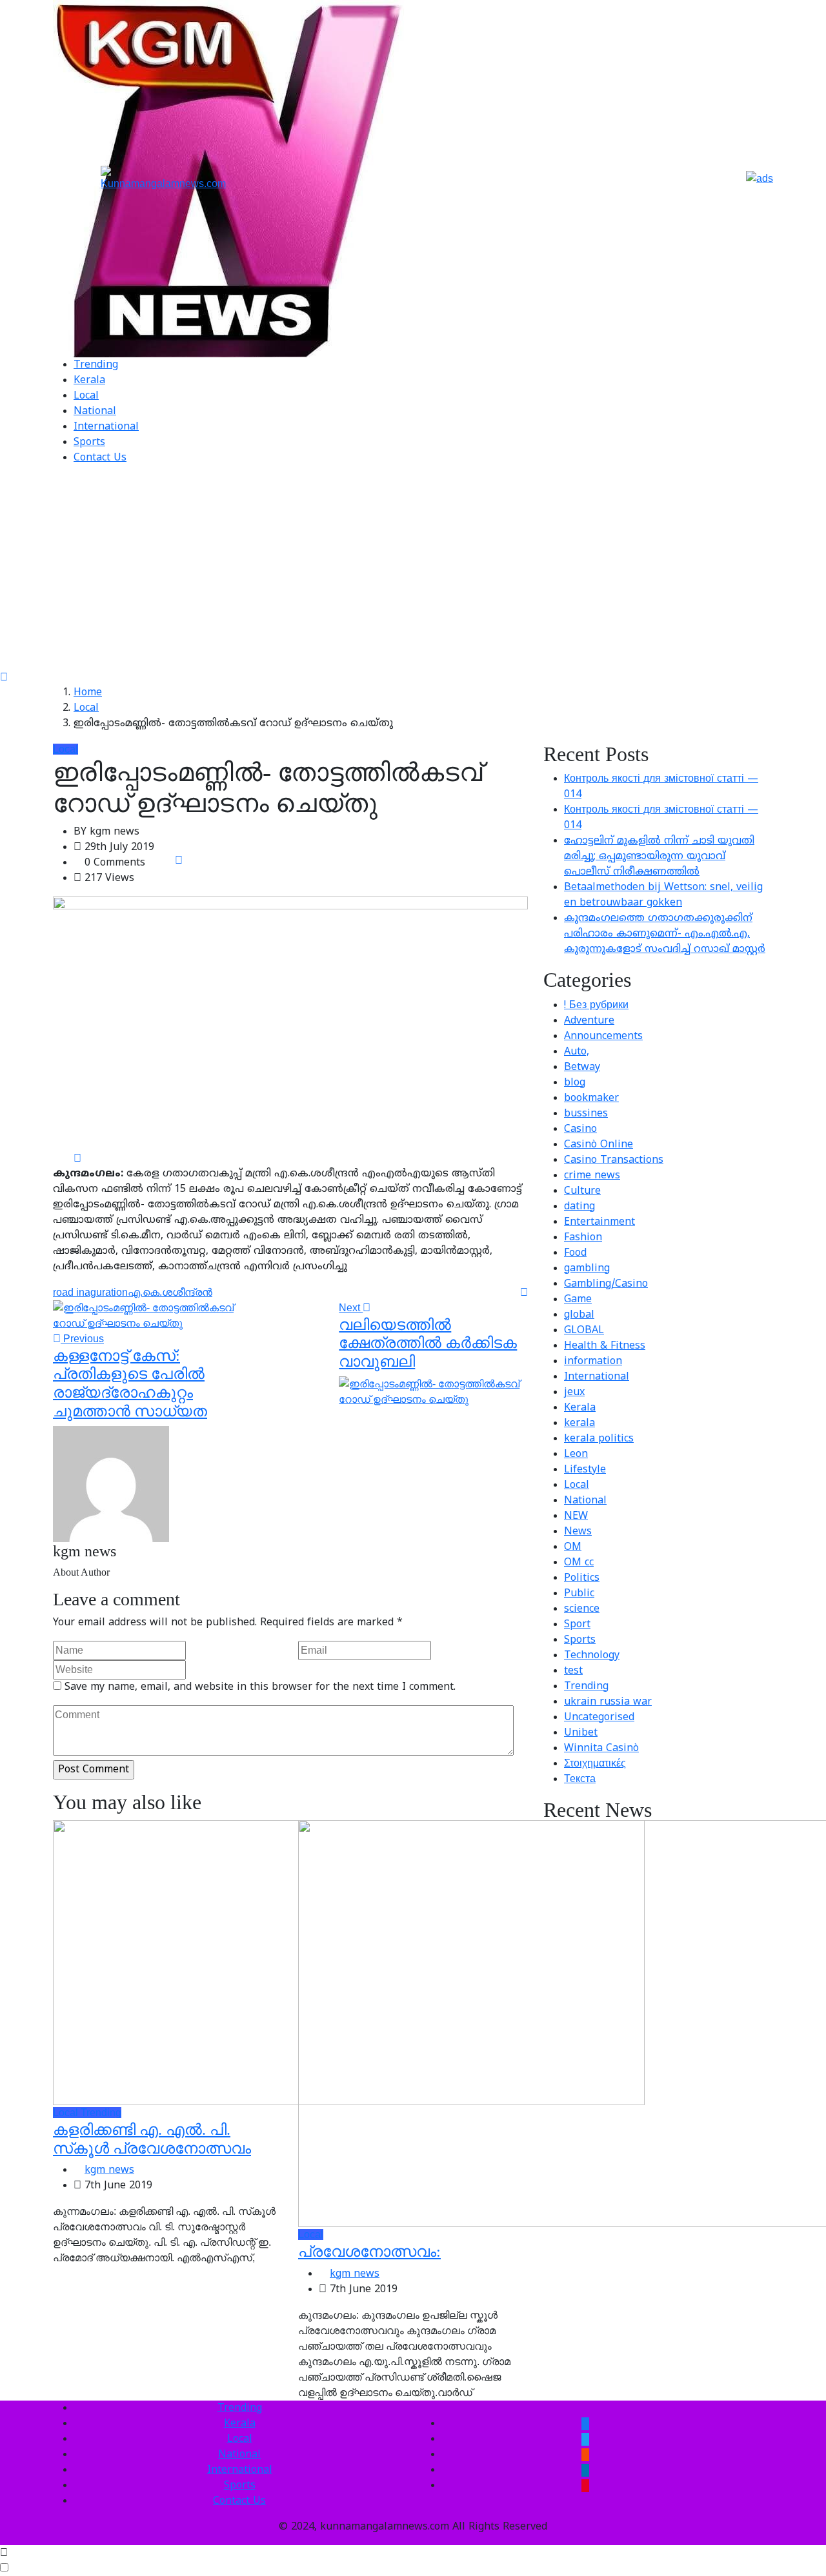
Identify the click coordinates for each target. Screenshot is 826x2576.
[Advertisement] (413, 573)
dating (579, 1207)
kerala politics (599, 1439)
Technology (592, 1656)
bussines (586, 1114)
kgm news (109, 2170)
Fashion (583, 1238)
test (573, 1671)
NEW (576, 1516)
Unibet (581, 1733)
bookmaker (591, 1098)
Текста (580, 1779)
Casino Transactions (614, 1160)
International (106, 427)
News (578, 1532)
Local (86, 396)
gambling (587, 1269)
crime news (592, 1176)
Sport (577, 1625)
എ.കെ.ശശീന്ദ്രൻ (170, 1292)
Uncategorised (599, 1718)
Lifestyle (585, 1470)
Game (578, 1300)
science (582, 1609)
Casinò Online (599, 1145)
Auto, (577, 1052)
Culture (582, 1191)
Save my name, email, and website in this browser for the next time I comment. (260, 1687)
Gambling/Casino (606, 1284)
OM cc (579, 1563)
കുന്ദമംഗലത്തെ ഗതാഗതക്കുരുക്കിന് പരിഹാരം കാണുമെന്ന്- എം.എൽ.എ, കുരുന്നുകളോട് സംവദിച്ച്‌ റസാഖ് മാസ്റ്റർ (665, 934)
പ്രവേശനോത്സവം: (369, 2252)
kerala (579, 1423)
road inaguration (90, 1292)
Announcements (603, 1036)
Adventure (589, 1021)
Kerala (89, 381)
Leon (576, 1454)
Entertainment (599, 1222)
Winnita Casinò (601, 1749)
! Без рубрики (596, 1006)
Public (579, 1594)
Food (575, 1253)
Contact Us (100, 458)
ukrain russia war (608, 1702)
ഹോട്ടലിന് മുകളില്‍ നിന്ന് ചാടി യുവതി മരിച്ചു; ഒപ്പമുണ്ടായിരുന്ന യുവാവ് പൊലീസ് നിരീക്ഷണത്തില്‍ (659, 857)
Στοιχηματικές (595, 1764)
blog (575, 1083)
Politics (582, 1578)
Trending (96, 365)
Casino (580, 1129)
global (579, 1315)
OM (573, 1547)
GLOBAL (584, 1331)
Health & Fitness (605, 1346)
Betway (582, 1067)
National (95, 411)
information (593, 1362)
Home (88, 693)
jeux (574, 1392)
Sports (89, 442)
